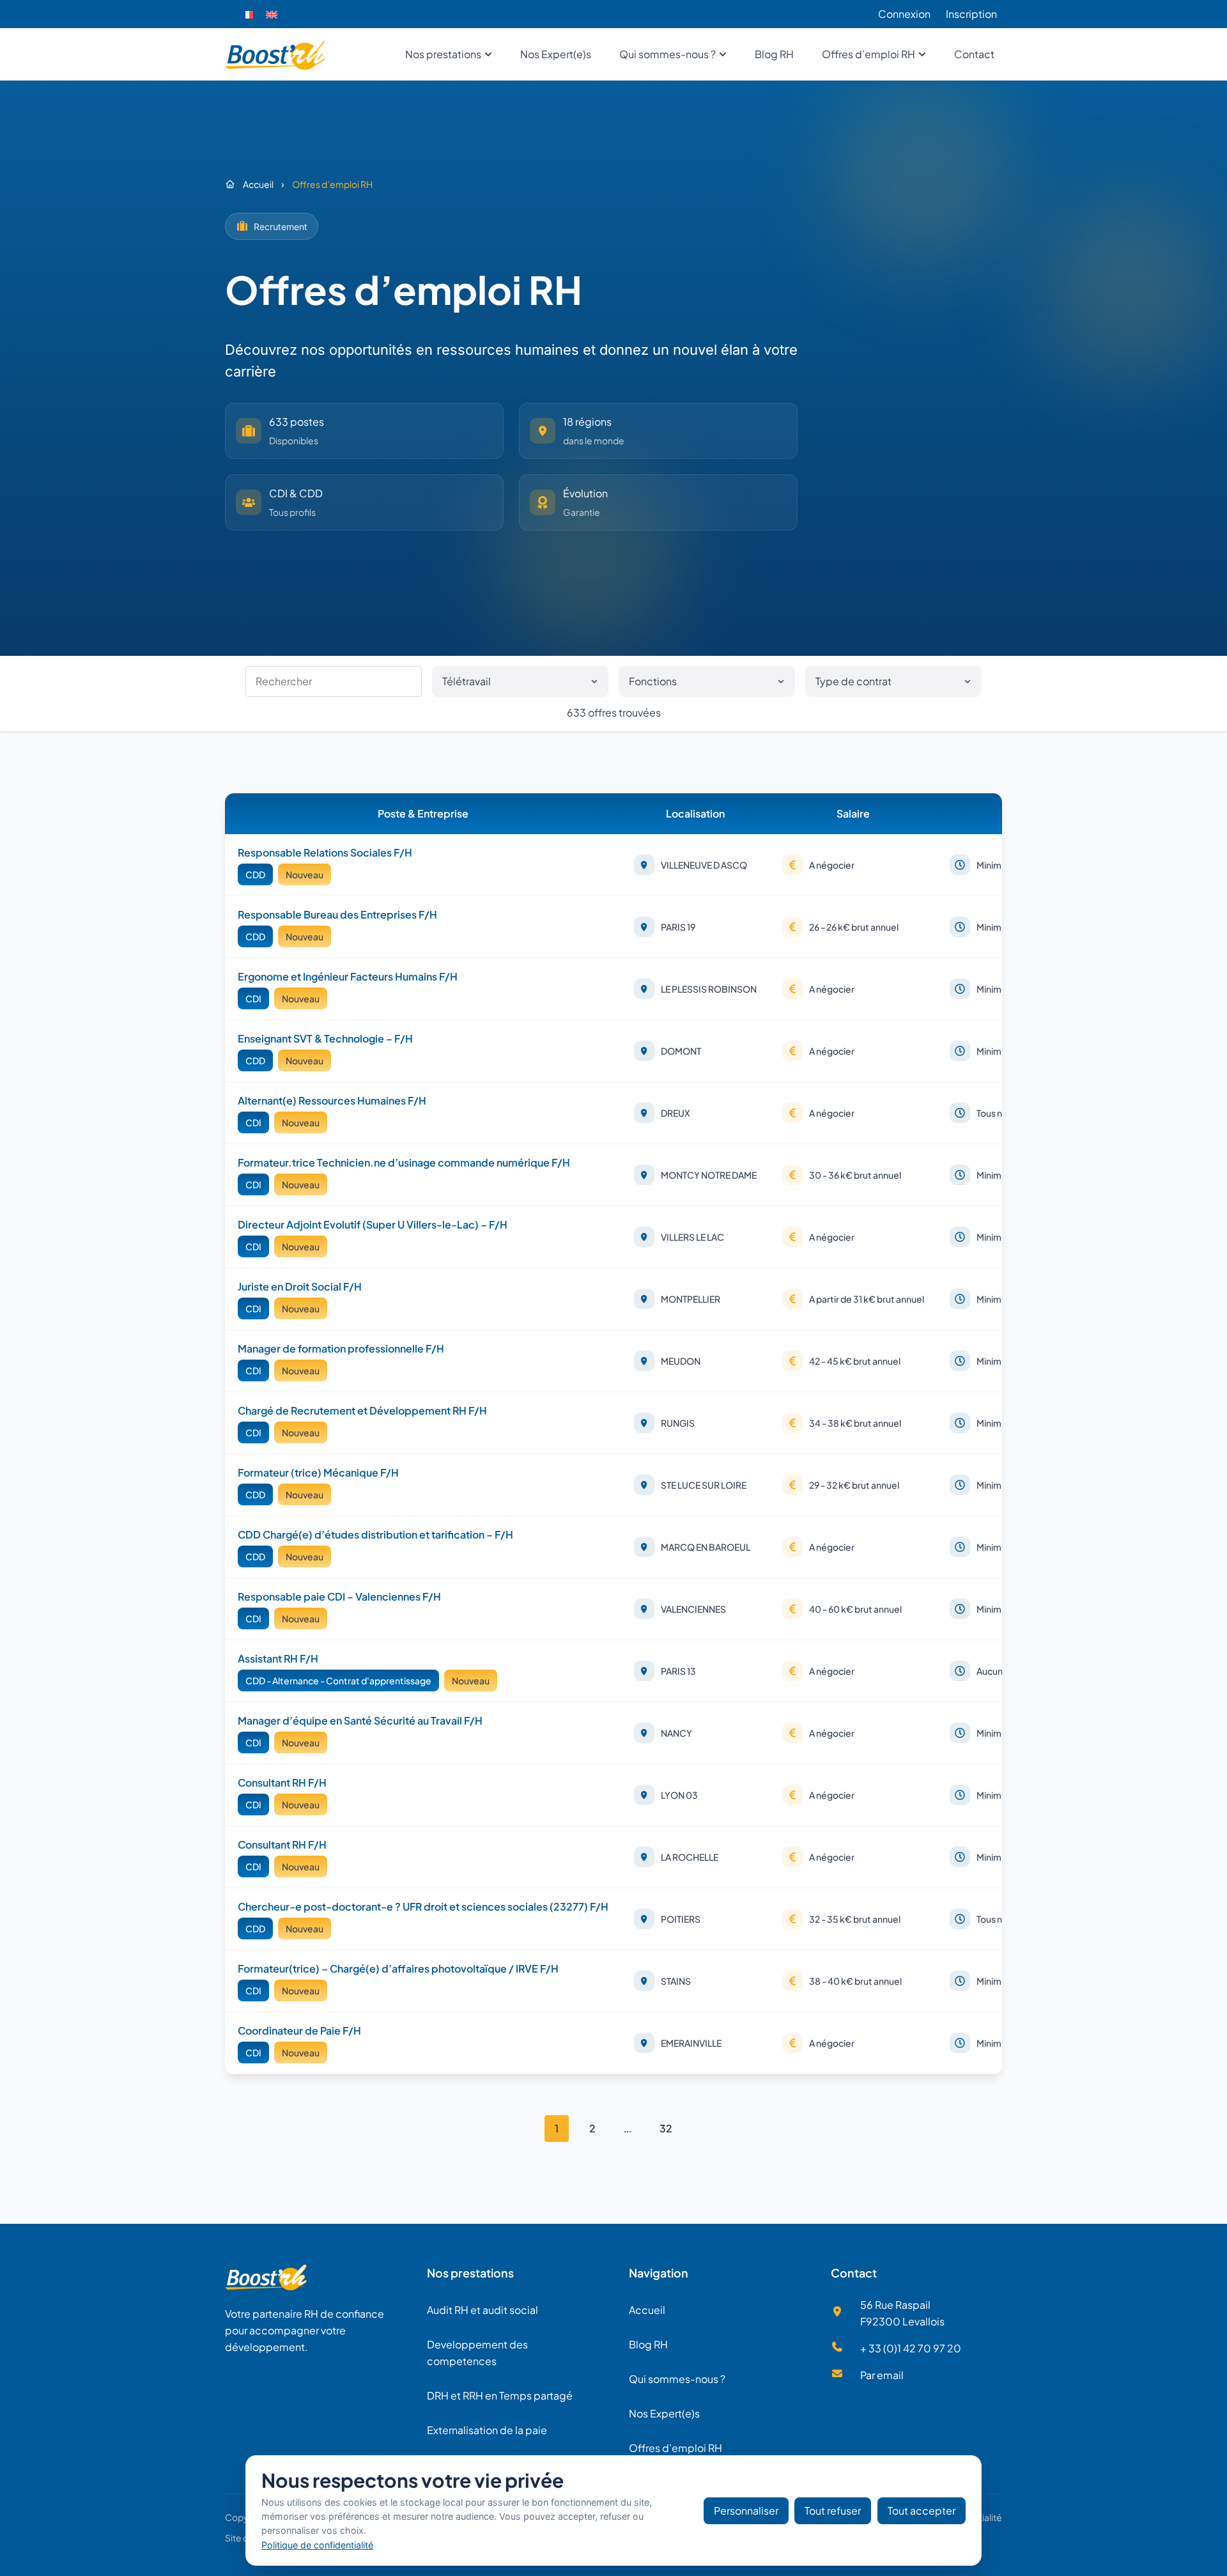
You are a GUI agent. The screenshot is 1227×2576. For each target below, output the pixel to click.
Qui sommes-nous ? (677, 2379)
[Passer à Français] (247, 14)
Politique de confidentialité (317, 2545)
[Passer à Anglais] (272, 14)
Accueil (647, 2310)
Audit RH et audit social (482, 2310)
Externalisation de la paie (487, 2430)
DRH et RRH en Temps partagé (500, 2395)
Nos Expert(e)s (664, 2413)
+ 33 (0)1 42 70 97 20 (911, 2348)
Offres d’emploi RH (675, 2448)
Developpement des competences (477, 2353)
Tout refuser (833, 2510)
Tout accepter (922, 2510)
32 (666, 2128)
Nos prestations (470, 2273)
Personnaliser (746, 2510)
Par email (882, 2375)
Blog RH (648, 2344)
